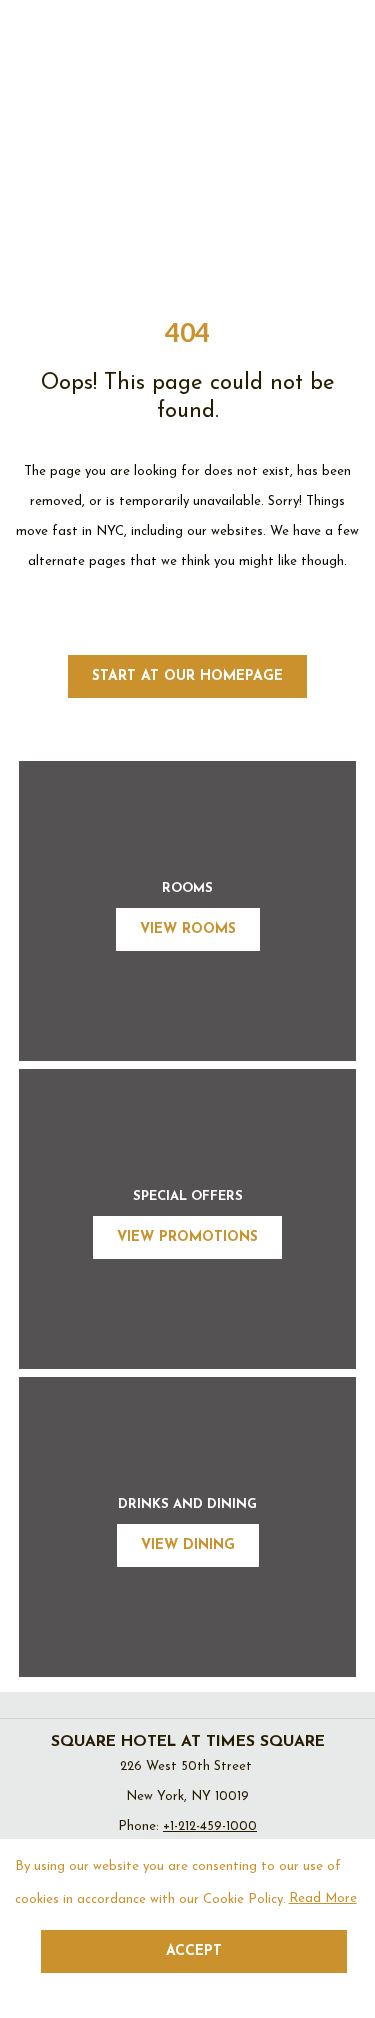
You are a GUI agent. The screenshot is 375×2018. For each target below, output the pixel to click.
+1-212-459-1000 (210, 1826)
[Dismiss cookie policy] (347, 1989)
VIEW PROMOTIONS (187, 1237)
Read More (324, 1904)
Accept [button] (194, 1951)
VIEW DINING (188, 1545)
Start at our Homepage (187, 676)
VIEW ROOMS (188, 929)
